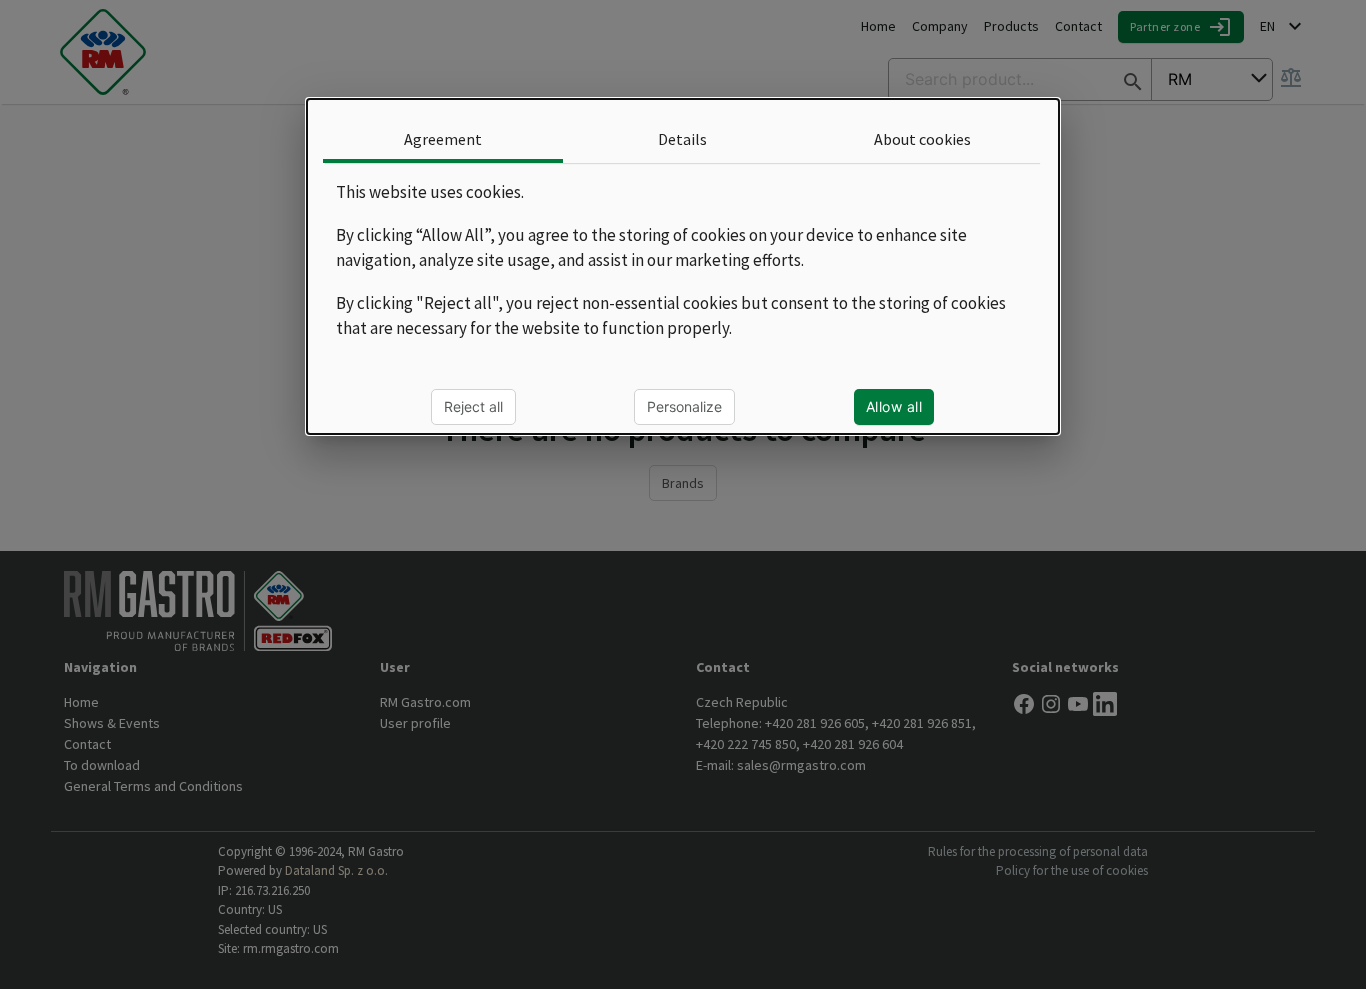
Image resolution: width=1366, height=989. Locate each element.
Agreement (443, 139)
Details (682, 139)
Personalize (685, 405)
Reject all (474, 405)
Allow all (894, 405)
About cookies (922, 139)
